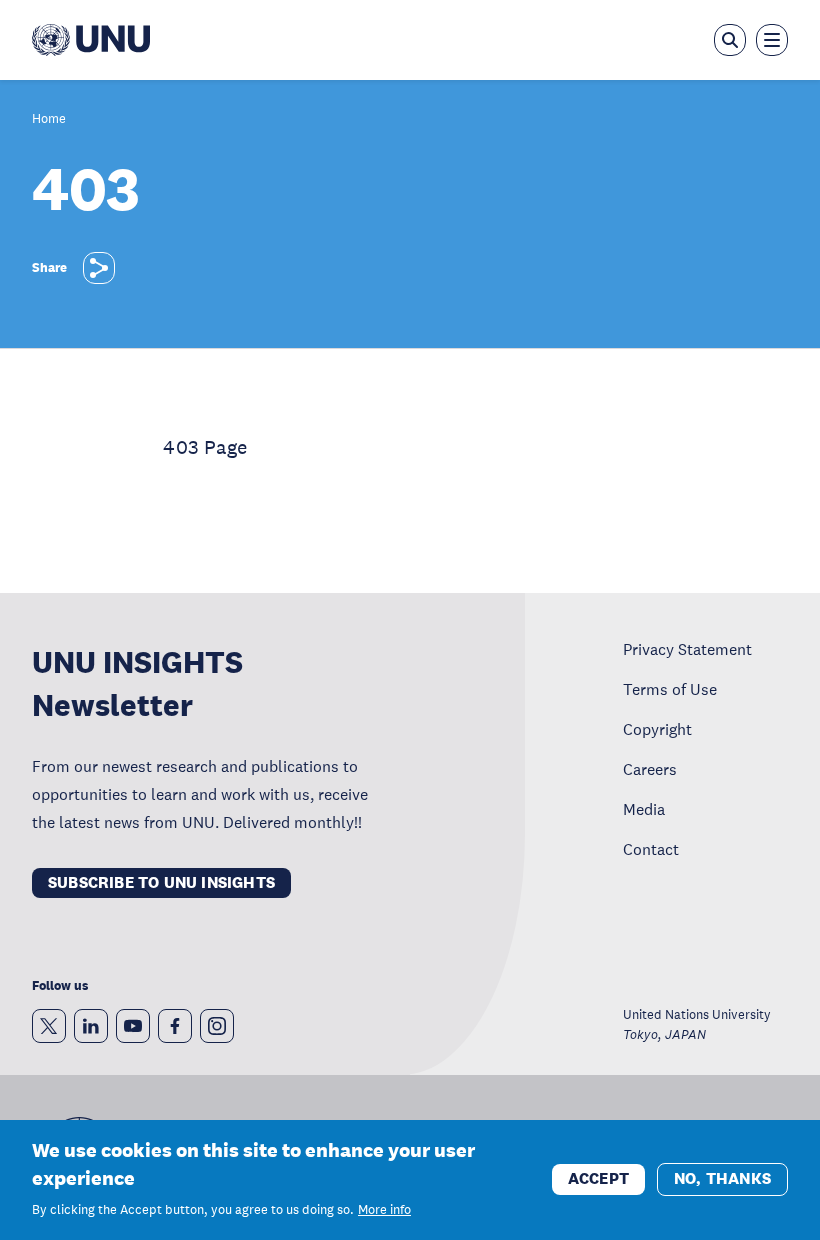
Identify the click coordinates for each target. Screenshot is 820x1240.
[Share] (99, 268)
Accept (598, 1178)
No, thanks (722, 1178)
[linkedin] (91, 1026)
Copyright (657, 729)
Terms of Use (670, 689)
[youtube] (133, 1026)
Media (644, 809)
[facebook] (175, 1026)
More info (384, 1210)
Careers (650, 769)
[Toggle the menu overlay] (772, 40)
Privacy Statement (687, 649)
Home (49, 119)
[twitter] (49, 1026)
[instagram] (217, 1026)
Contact (651, 849)
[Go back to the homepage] (91, 40)
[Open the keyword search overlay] (730, 40)
